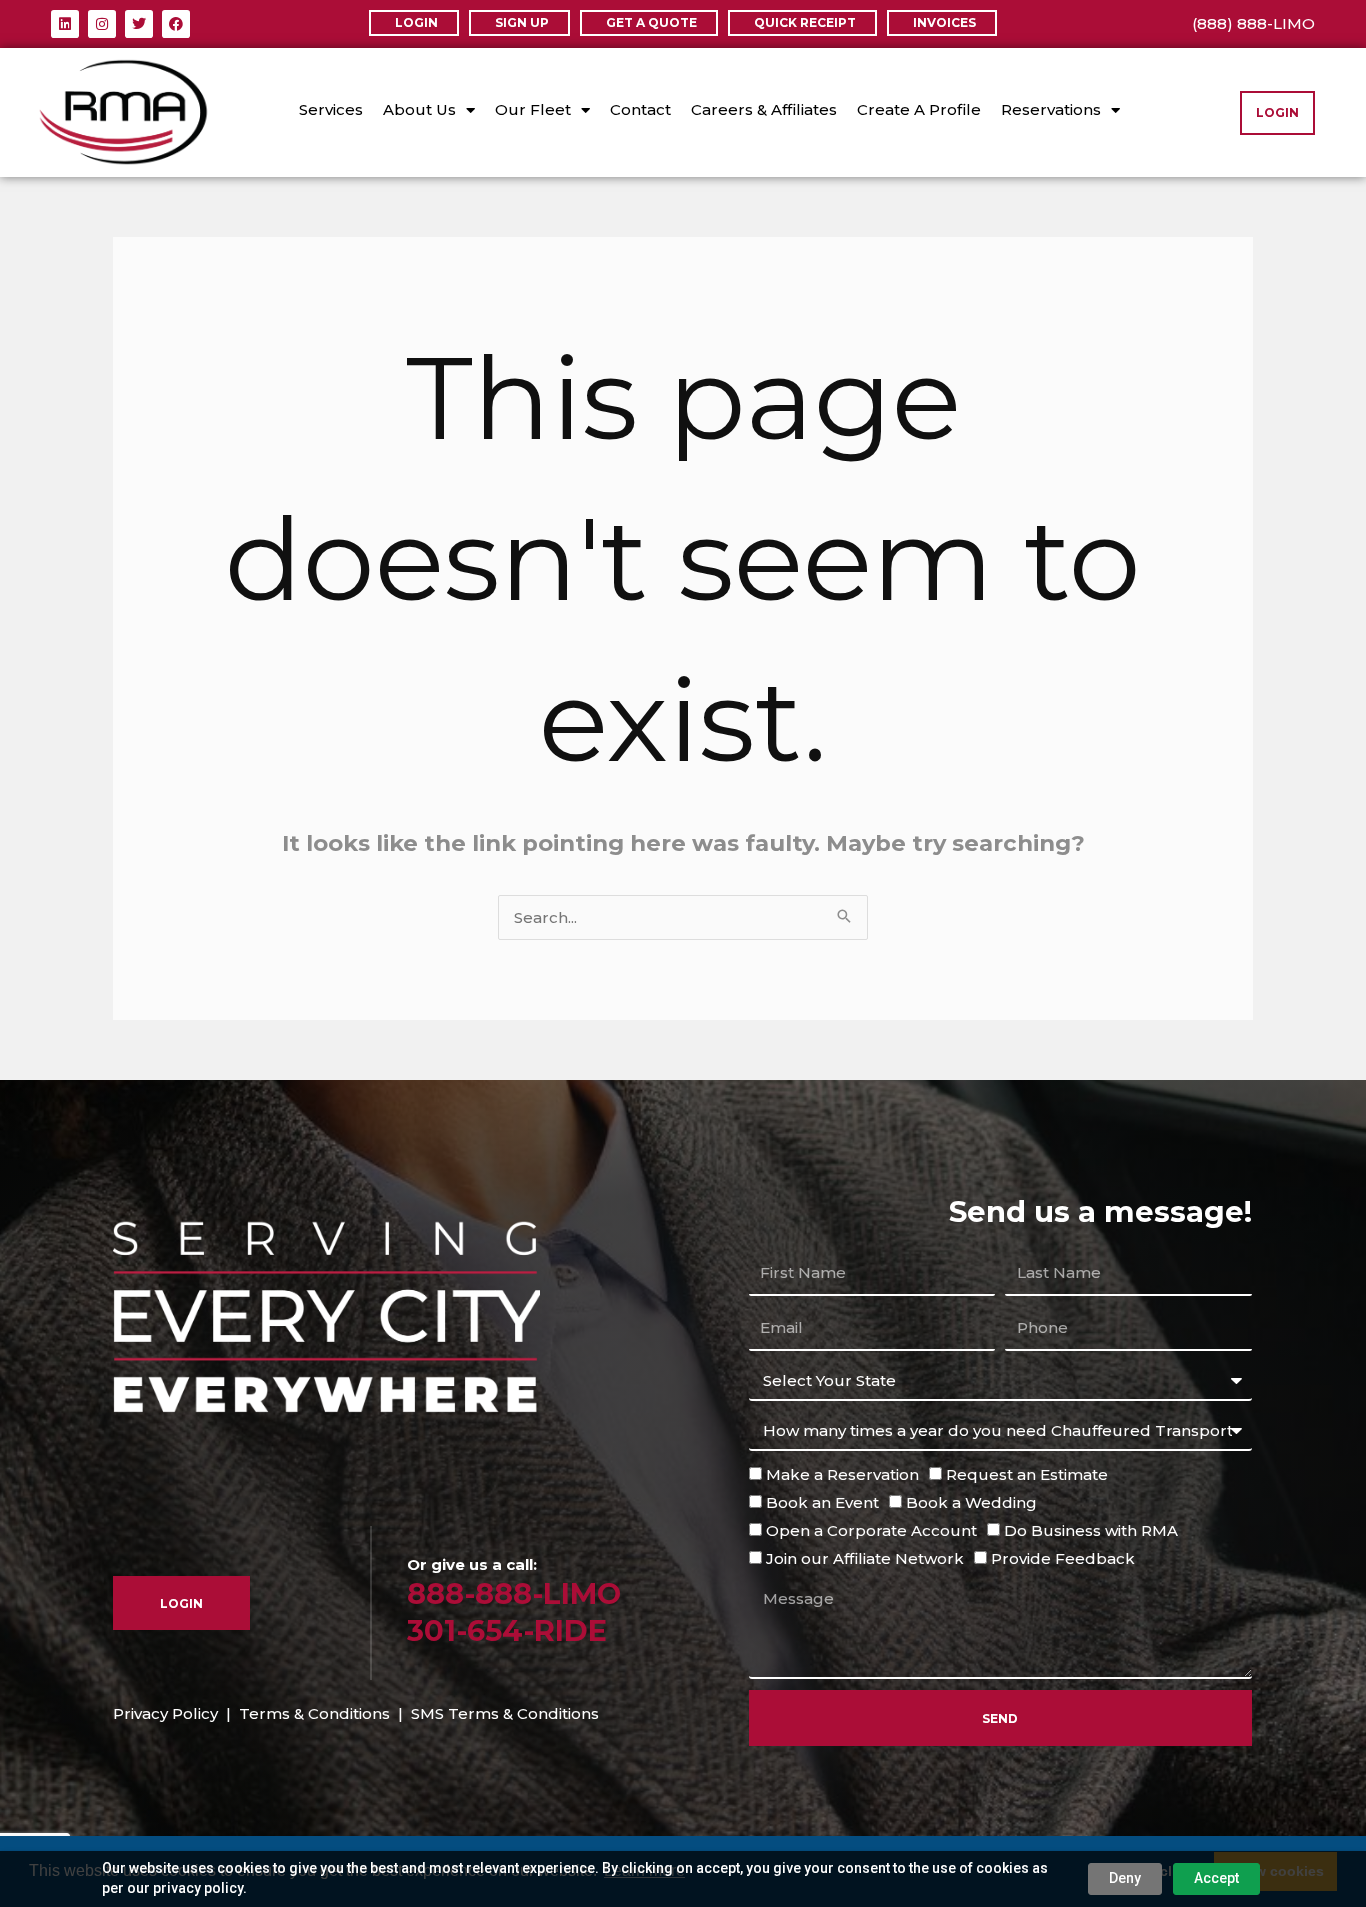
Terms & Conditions (314, 1713)
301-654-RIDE (507, 1630)
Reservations (1051, 109)
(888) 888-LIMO (1253, 23)
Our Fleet (533, 109)
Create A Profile (919, 109)
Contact (640, 109)
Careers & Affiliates (764, 109)
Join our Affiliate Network (865, 1558)
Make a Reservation (842, 1474)
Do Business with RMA (1091, 1530)
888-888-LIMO (514, 1593)
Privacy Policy (165, 1713)
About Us (419, 109)
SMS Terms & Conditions (505, 1713)
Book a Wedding (971, 1502)
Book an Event (822, 1502)
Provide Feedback (1063, 1558)
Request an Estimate (1027, 1474)
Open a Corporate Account (871, 1530)
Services (331, 109)
